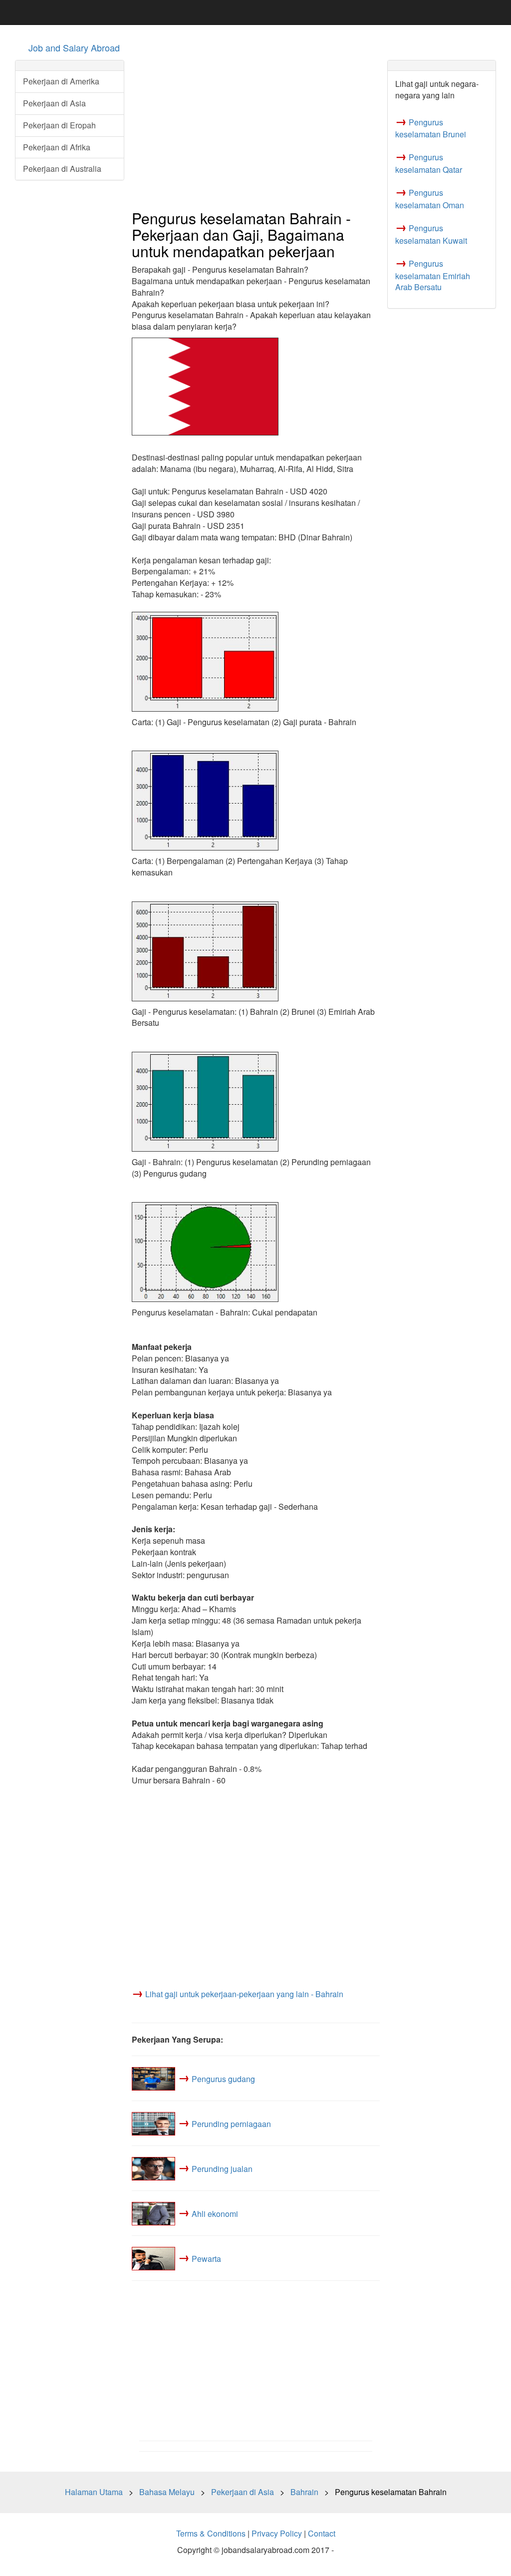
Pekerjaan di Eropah (59, 125)
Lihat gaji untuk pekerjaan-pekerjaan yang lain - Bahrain (244, 1994)
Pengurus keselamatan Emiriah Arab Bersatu (433, 275)
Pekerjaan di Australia (62, 169)
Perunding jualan (222, 2168)
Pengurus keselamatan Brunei (431, 128)
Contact (322, 2533)
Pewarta (206, 2258)
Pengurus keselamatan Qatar (429, 163)
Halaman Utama (94, 2492)
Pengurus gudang (223, 2078)
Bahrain (304, 2492)
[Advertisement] (256, 130)
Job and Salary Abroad (74, 47)
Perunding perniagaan (231, 2123)
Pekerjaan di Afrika (57, 147)
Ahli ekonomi (215, 2213)
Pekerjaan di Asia (54, 103)
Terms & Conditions (211, 2533)
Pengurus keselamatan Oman (430, 199)
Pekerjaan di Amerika (61, 81)
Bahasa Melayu (167, 2492)
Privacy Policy (277, 2533)
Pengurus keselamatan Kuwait (431, 234)
